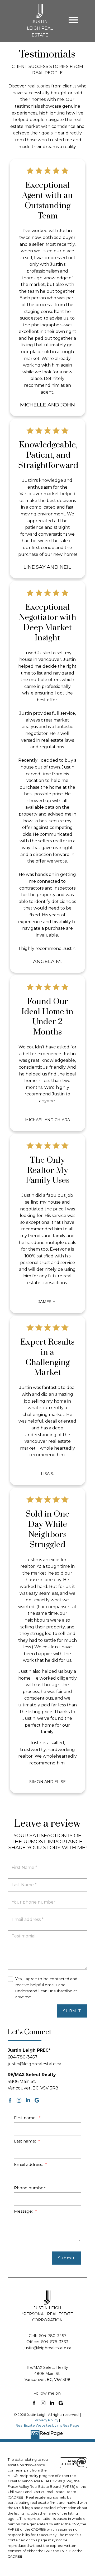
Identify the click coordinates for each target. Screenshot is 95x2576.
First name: (26, 2118)
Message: (24, 2211)
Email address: (29, 2164)
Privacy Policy (47, 2420)
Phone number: (30, 2188)
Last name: (25, 2141)
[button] (10, 2100)
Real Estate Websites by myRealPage (47, 2425)
